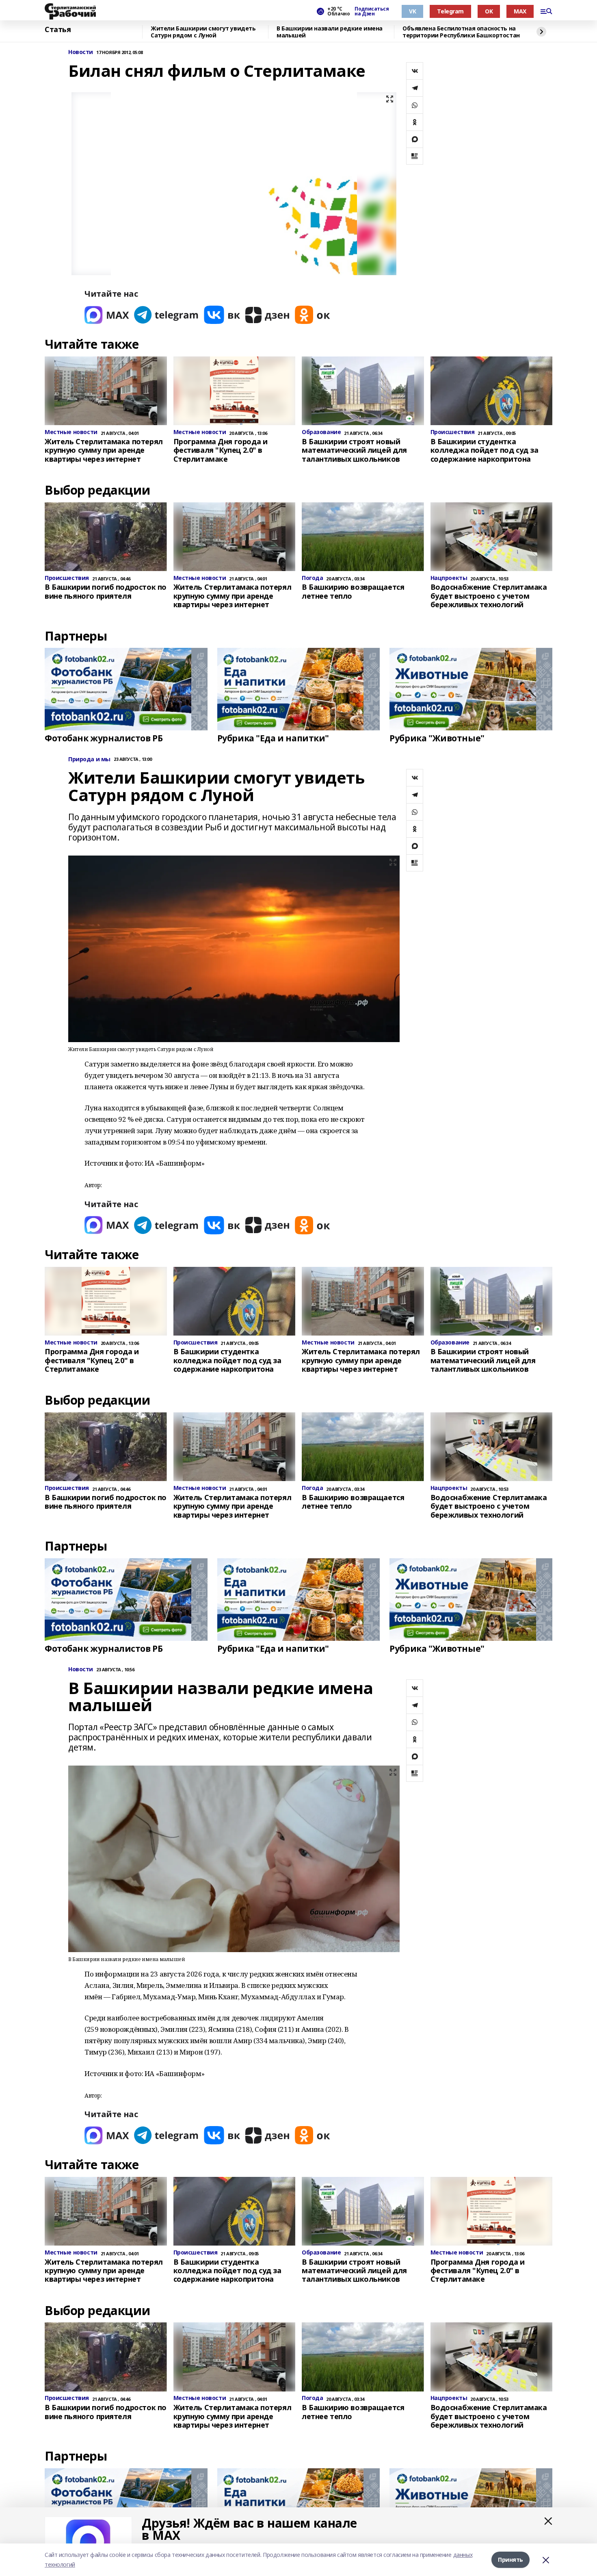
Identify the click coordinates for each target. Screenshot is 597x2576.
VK (412, 11)
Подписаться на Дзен (372, 11)
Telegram (450, 11)
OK (489, 11)
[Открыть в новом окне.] (107, 315)
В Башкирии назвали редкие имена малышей (330, 32)
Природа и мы (89, 759)
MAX (520, 11)
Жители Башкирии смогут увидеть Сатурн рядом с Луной (203, 32)
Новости (81, 52)
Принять (510, 2560)
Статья (58, 30)
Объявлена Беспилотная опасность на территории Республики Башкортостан (461, 32)
